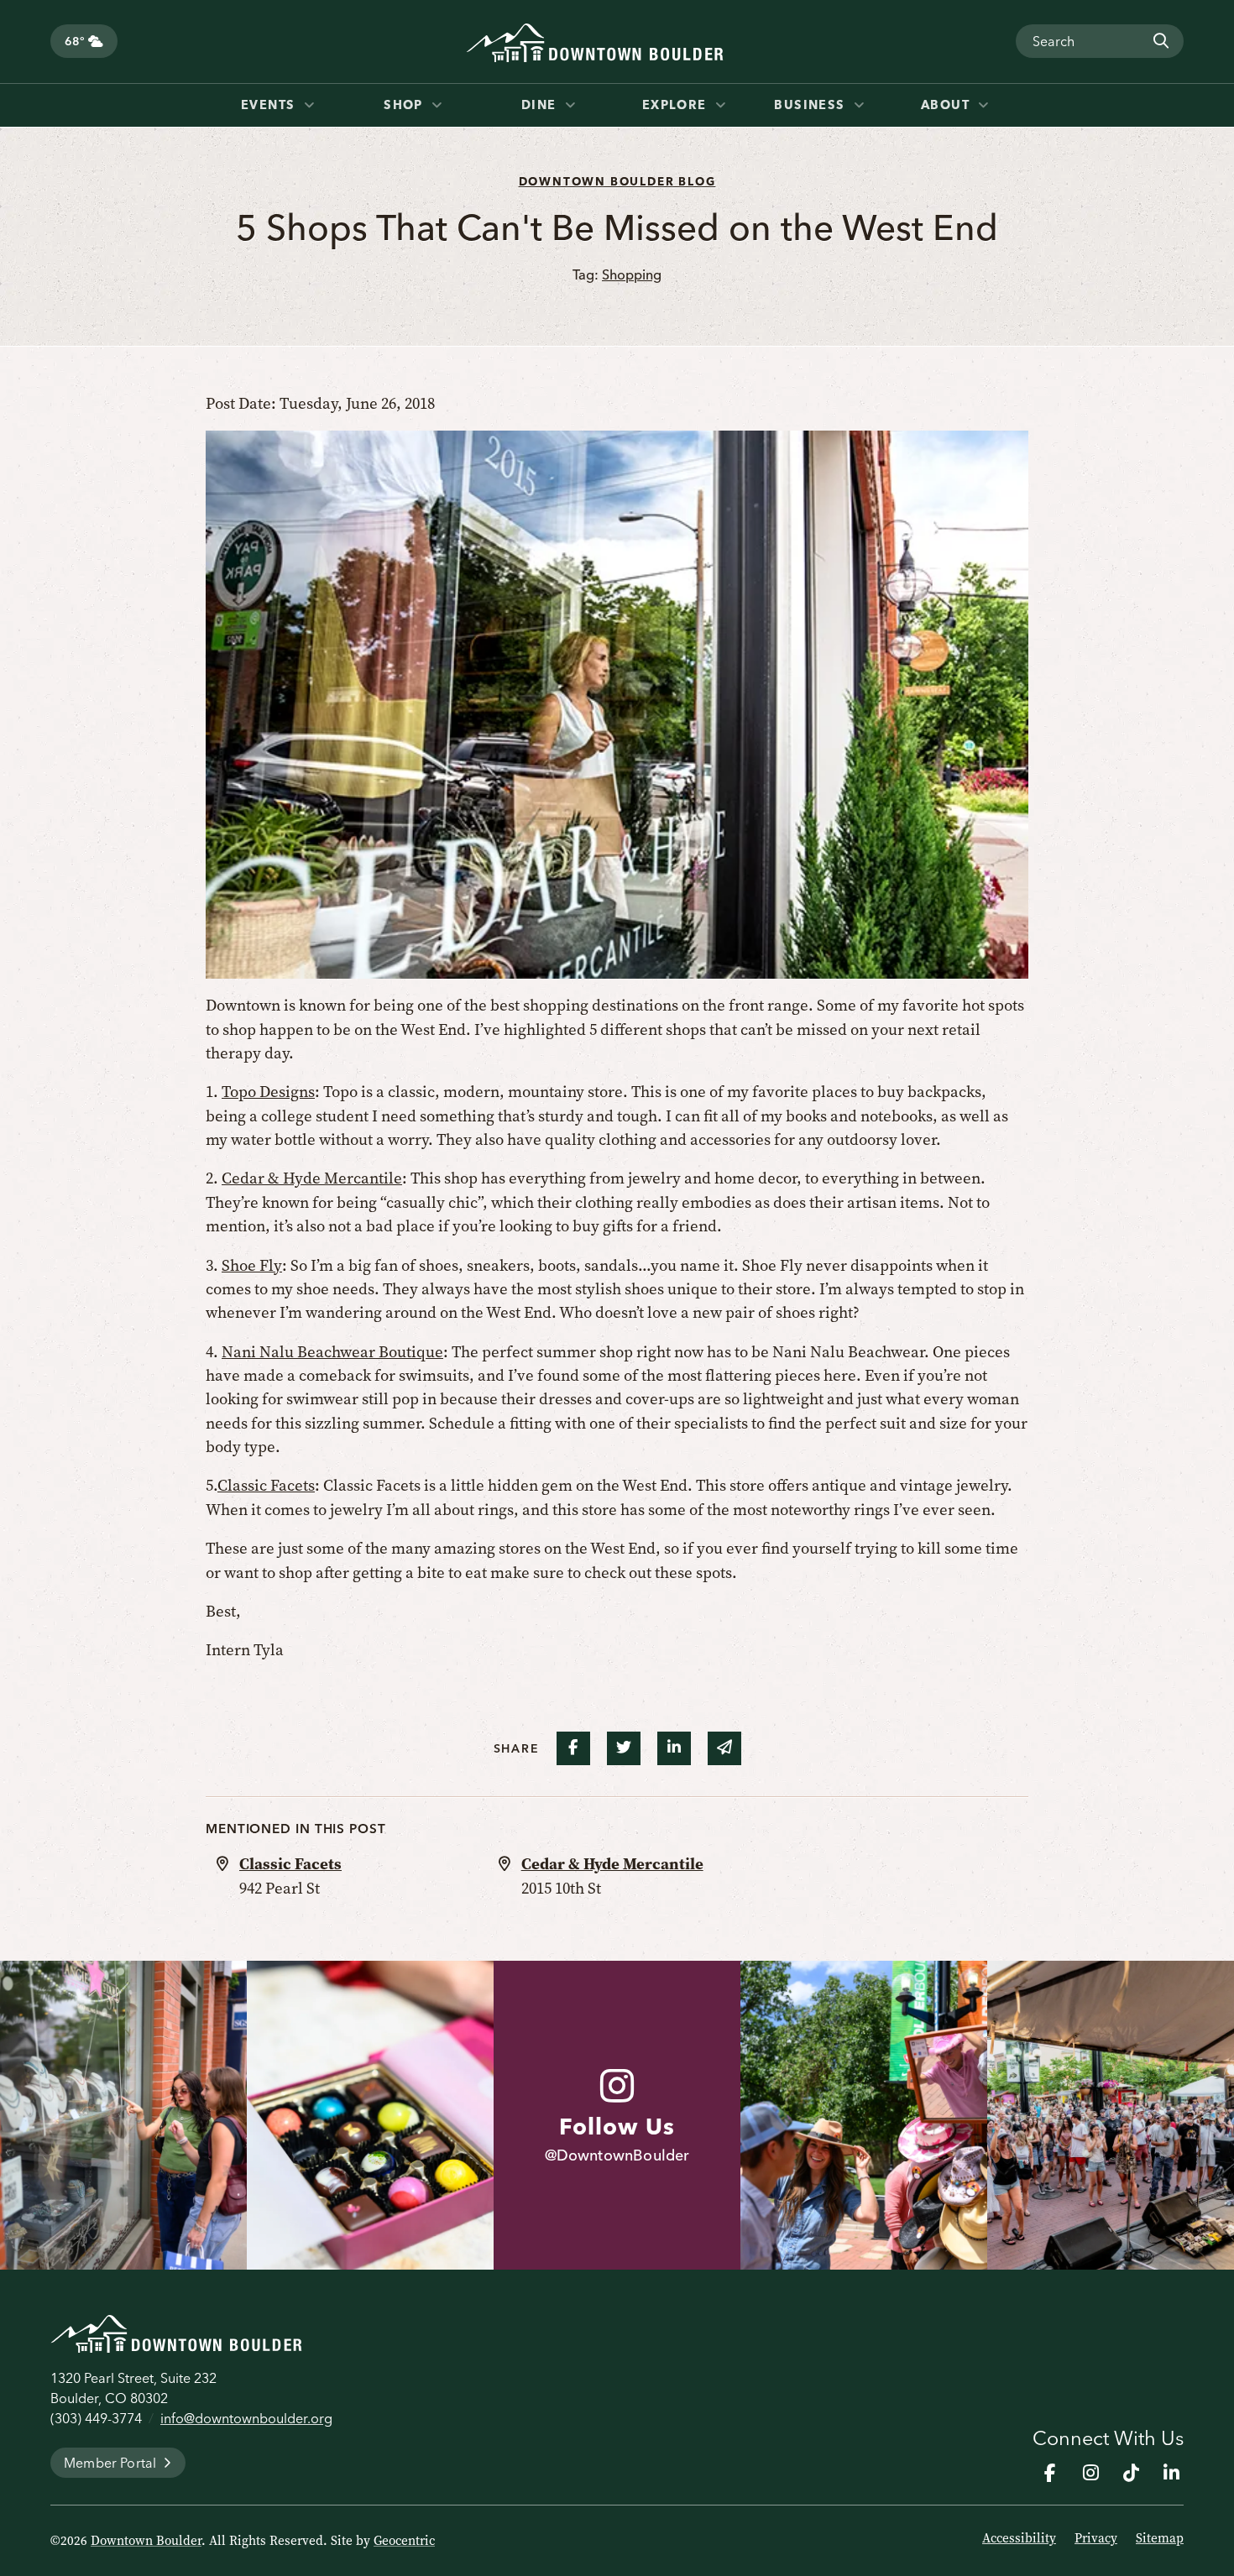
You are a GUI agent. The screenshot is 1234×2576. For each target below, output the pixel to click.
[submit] (1160, 41)
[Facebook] (1050, 2473)
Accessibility (1019, 2538)
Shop (405, 105)
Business (812, 105)
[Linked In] (1171, 2473)
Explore (677, 105)
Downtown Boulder (146, 2541)
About (948, 105)
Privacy (1096, 2538)
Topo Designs (268, 1092)
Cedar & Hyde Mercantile (312, 1178)
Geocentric (404, 2541)
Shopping (632, 274)
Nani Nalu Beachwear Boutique (332, 1352)
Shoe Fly (252, 1265)
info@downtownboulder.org (246, 2418)
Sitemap (1160, 2538)
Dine (541, 105)
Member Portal (110, 2463)
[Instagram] (1090, 2473)
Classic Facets (266, 1485)
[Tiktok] (1131, 2473)
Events (270, 105)
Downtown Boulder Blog (617, 181)
